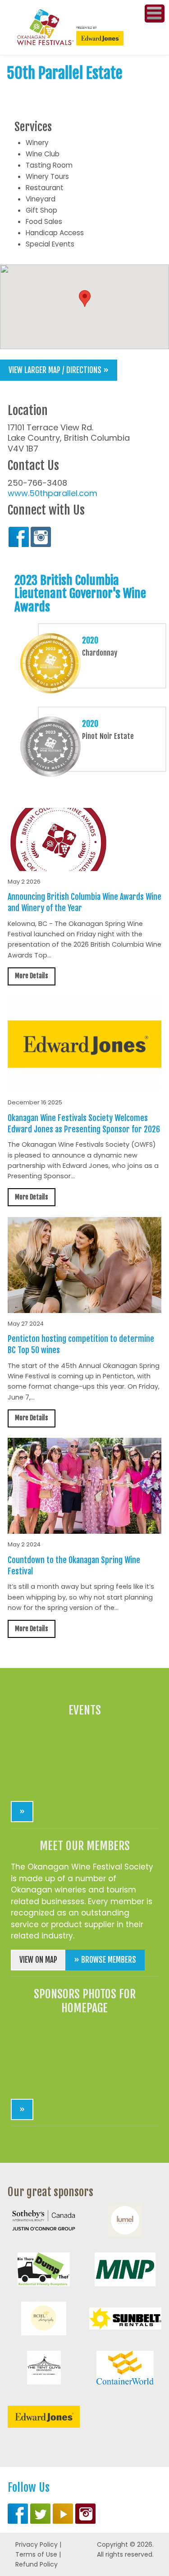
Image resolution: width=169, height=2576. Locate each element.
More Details (31, 976)
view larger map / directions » (59, 370)
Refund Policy (37, 2564)
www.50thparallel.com (53, 493)
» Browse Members (105, 1960)
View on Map (38, 1960)
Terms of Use (36, 2554)
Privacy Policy (37, 2544)
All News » (141, 1653)
